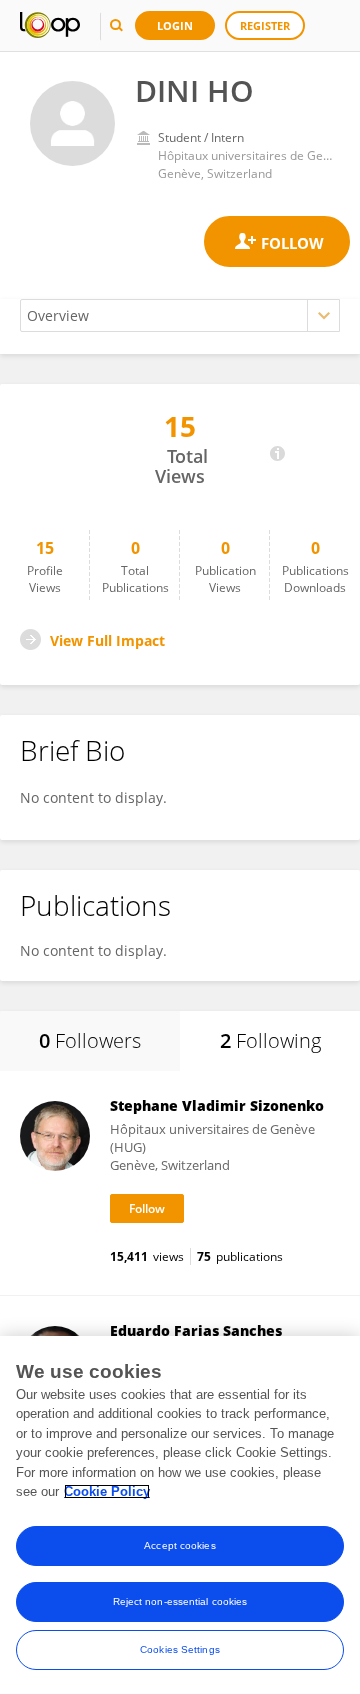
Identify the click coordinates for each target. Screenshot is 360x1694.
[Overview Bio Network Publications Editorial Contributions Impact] (180, 315)
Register (265, 25)
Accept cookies (179, 1545)
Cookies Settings (180, 1649)
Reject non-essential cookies (180, 1601)
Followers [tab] (90, 1040)
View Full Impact (107, 640)
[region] (180, 1515)
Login (175, 25)
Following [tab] (270, 1040)
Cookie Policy (107, 1491)
